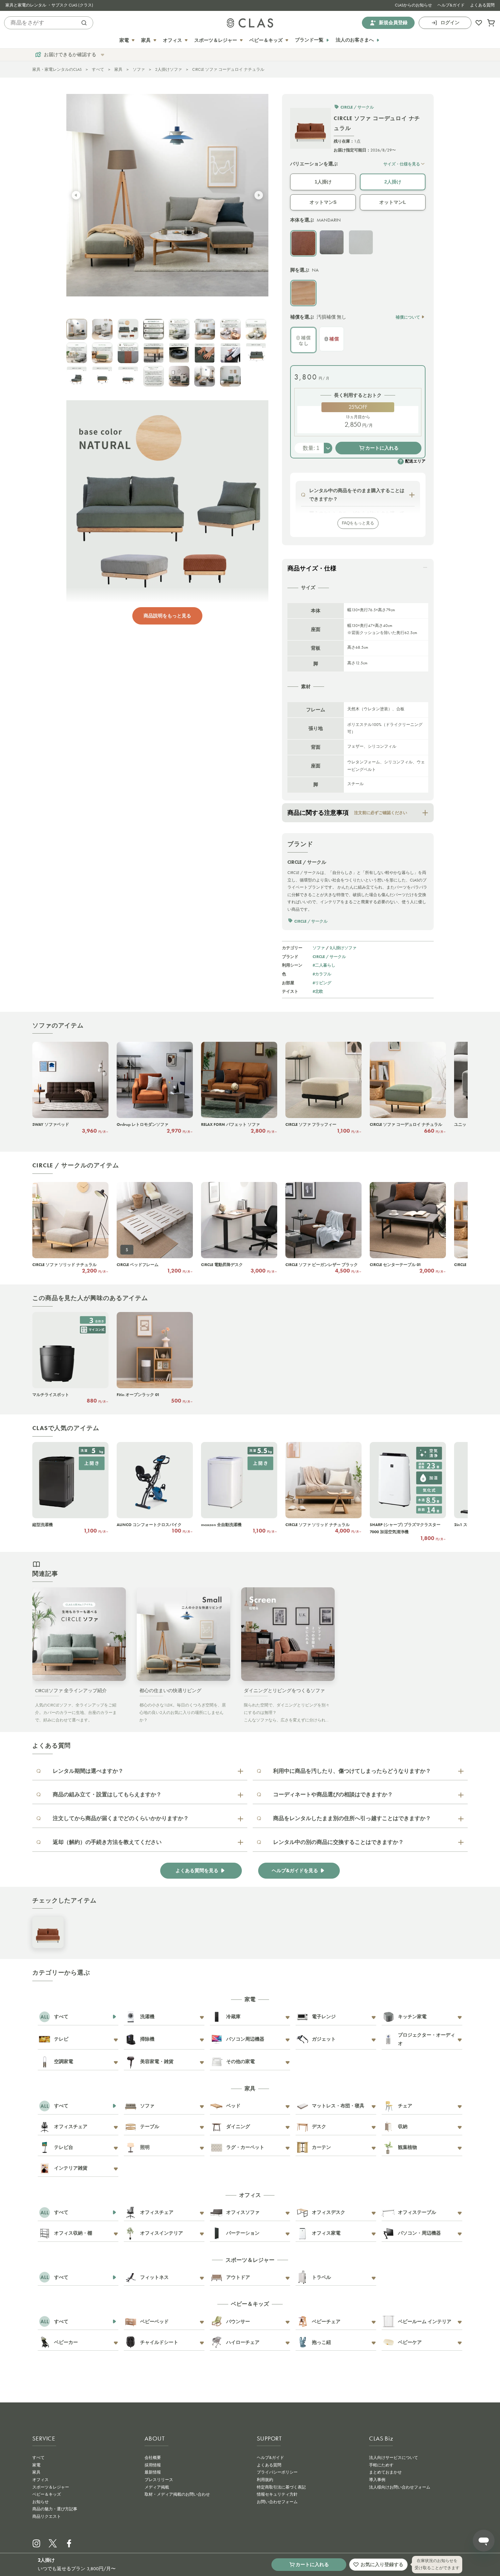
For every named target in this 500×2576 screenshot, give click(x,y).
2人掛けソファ (169, 69)
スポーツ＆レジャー (51, 2487)
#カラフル (322, 974)
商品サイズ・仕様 (312, 568)
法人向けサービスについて (394, 2458)
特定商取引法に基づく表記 (281, 2487)
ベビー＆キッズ (47, 2494)
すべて (98, 69)
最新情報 (153, 2472)
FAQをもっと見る (358, 523)
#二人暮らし (324, 965)
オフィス (40, 2480)
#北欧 (318, 991)
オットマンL (393, 202)
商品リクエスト (47, 2516)
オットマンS (323, 202)
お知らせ (40, 2502)
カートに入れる (382, 448)
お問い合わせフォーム (277, 2502)
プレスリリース (159, 2480)
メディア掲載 (157, 2487)
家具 (118, 69)
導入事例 (377, 2480)
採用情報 (153, 2465)
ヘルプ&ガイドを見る (295, 1871)
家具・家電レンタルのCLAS (57, 69)
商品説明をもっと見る (167, 616)
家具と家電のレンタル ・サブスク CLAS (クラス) (49, 5)
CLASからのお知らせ (413, 5)
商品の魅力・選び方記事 (55, 2509)
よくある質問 (482, 5)
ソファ (139, 69)
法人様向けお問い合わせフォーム (400, 2487)
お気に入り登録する (382, 2564)
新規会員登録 (393, 23)
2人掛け (393, 182)
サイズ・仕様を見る (402, 164)
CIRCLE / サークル (329, 957)
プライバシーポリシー (277, 2472)
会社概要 (153, 2458)
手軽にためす (381, 2465)
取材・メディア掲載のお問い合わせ (177, 2494)
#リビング (322, 983)
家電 (36, 2465)
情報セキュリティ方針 (277, 2494)
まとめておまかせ (385, 2472)
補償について (408, 317)
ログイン (450, 23)
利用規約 (265, 2480)
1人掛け (323, 182)
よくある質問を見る (197, 1871)
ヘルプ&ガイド (451, 5)
